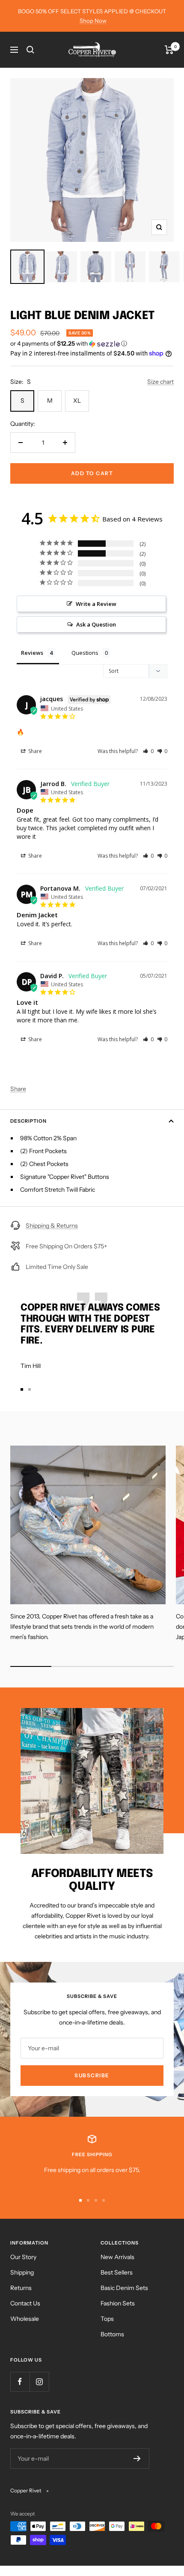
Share (18, 1089)
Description (28, 1121)
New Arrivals (117, 2257)
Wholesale (25, 2319)
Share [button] (34, 751)
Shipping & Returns (52, 1226)
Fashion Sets (118, 2303)
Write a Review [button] (96, 604)
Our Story (23, 2257)
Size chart (160, 382)
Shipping (22, 2272)
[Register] (137, 2458)
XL (77, 401)
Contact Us (25, 2303)
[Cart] (169, 50)
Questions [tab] (85, 653)
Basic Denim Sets (124, 2288)
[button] (92, 344)
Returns (21, 2288)
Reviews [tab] (32, 653)
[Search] (30, 50)
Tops (107, 2319)
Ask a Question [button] (96, 624)
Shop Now (93, 21)
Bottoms (112, 2334)
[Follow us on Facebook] (20, 2382)
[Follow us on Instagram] (39, 2382)
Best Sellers (117, 2272)
